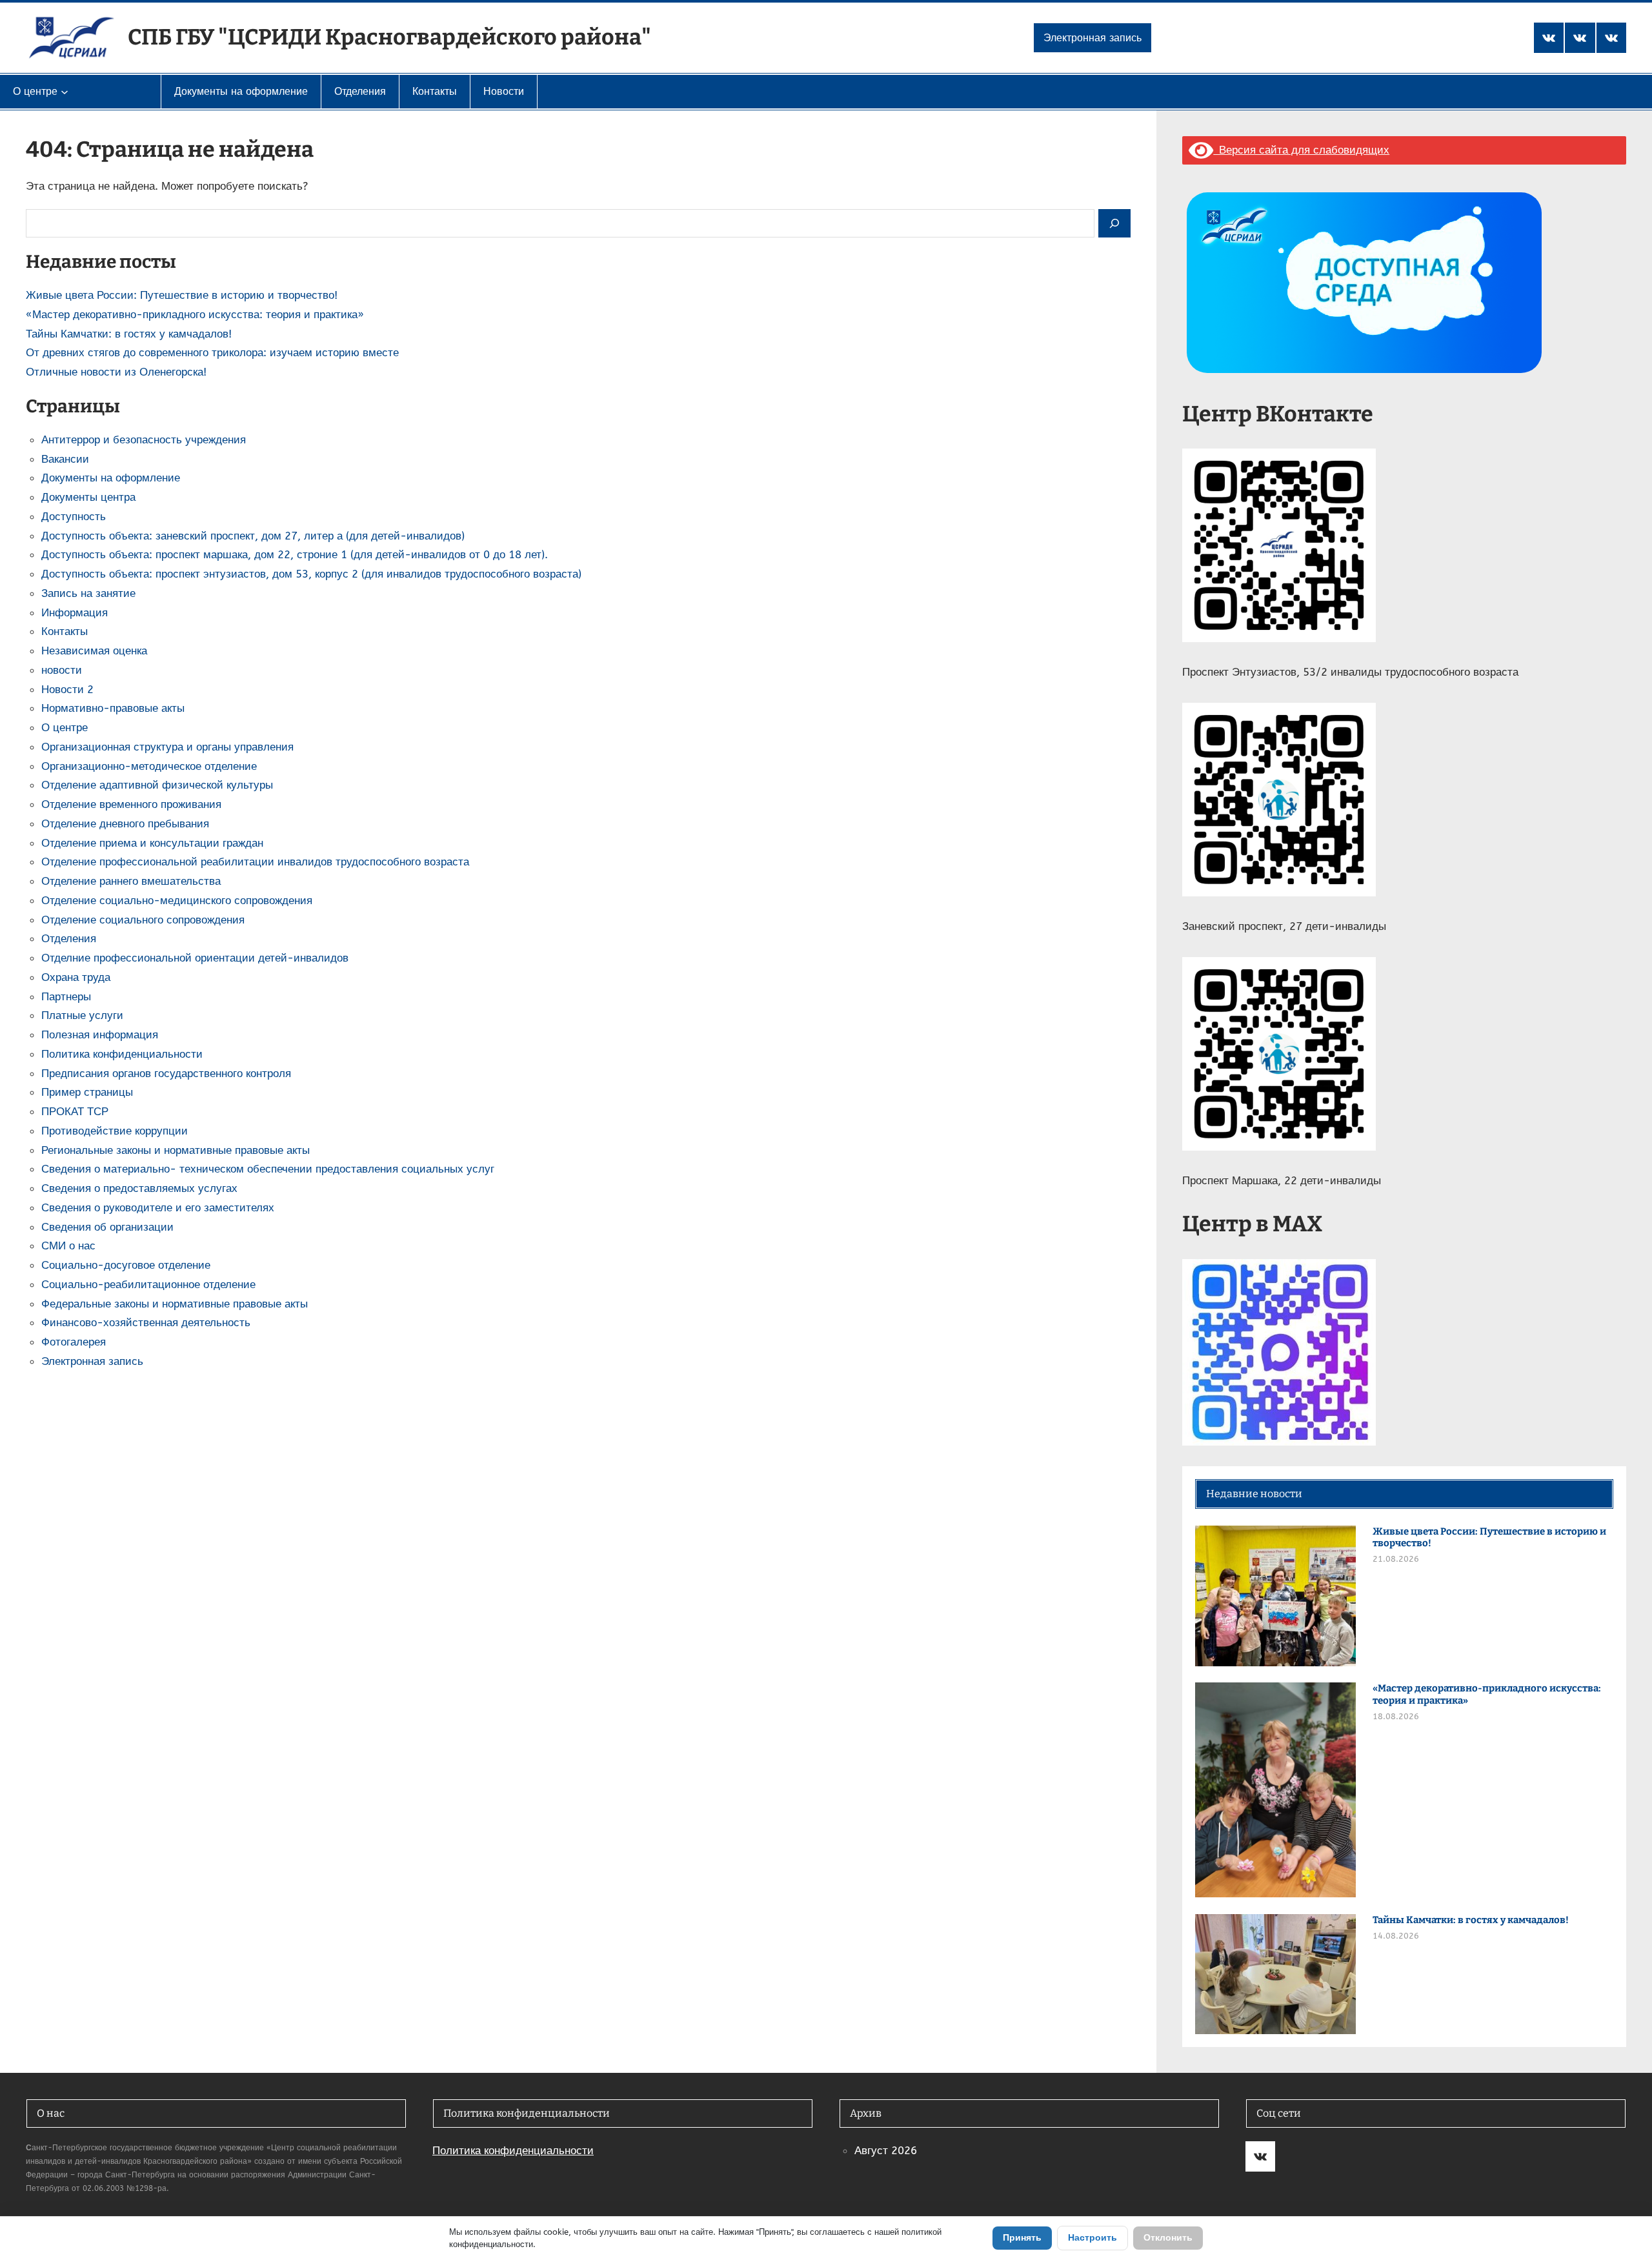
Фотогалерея (74, 1342)
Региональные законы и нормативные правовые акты (176, 1150)
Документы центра (88, 497)
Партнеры (66, 996)
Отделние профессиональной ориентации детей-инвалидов (195, 958)
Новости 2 (67, 689)
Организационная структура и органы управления (167, 747)
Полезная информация (100, 1034)
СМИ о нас (68, 1246)
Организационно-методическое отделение (149, 766)
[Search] (1114, 224)
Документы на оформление (111, 478)
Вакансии (65, 459)
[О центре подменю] (65, 92)
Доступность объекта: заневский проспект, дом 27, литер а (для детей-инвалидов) (253, 536)
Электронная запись (1093, 38)
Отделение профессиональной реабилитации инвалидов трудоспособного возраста (255, 862)
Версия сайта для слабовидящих (1301, 150)
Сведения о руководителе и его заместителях (158, 1207)
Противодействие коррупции (115, 1131)
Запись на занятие (88, 593)
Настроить (1093, 2238)
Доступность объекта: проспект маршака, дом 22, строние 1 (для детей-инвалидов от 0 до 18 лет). (295, 554)
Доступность (74, 516)
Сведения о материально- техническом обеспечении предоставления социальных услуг (268, 1169)
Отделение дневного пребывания (125, 823)
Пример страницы (87, 1092)
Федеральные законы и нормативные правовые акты (175, 1304)
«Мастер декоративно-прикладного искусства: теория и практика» (195, 314)
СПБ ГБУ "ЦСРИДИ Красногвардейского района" (389, 37)
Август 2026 (886, 2150)
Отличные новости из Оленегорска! (116, 372)
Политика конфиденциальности (122, 1054)
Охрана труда (76, 977)
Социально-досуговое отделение (126, 1265)
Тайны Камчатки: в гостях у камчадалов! (129, 334)
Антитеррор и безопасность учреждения (144, 439)
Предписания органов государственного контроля (166, 1073)
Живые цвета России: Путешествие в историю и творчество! (182, 295)
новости (62, 670)
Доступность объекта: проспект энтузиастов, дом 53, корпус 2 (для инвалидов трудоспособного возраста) (311, 574)
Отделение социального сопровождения (143, 920)
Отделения (69, 938)
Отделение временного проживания (131, 804)
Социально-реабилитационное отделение (148, 1284)
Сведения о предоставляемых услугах (139, 1188)
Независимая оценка (94, 651)
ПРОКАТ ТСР (75, 1111)
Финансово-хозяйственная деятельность (146, 1322)
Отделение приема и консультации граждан (152, 843)
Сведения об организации (107, 1227)
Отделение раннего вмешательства (131, 881)
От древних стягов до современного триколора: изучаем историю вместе (212, 352)
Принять (1022, 2238)
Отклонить (1168, 2238)
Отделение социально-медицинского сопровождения (177, 900)
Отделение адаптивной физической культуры (157, 785)
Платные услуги (82, 1015)
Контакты (65, 631)
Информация (75, 612)
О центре (65, 727)
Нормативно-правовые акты (113, 708)
